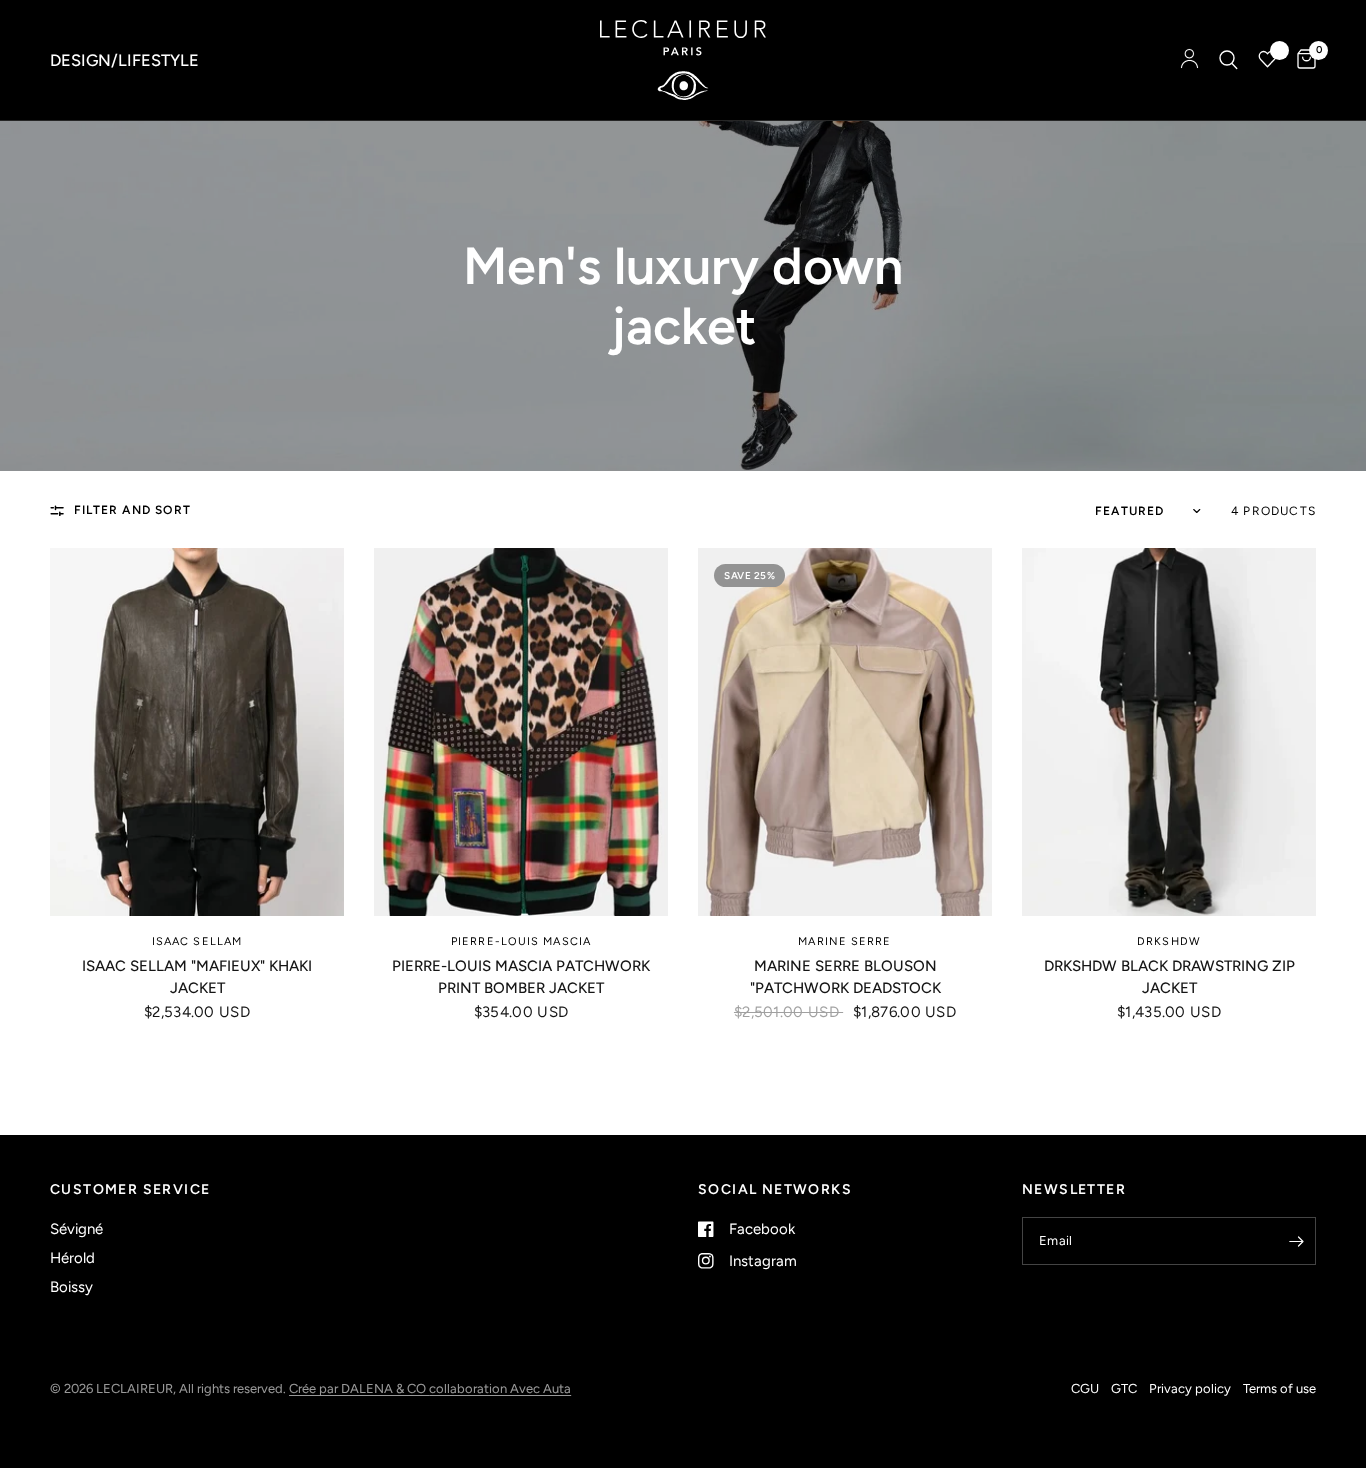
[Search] (1228, 60)
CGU (1085, 1388)
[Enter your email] (1296, 1241)
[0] (1301, 60)
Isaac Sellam (197, 941)
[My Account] (1189, 60)
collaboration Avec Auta (500, 1388)
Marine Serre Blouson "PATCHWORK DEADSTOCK (845, 977)
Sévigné (76, 1229)
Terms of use (1279, 1388)
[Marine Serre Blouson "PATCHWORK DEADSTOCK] (845, 732)
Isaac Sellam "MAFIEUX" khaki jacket (197, 977)
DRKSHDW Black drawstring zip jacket (1169, 977)
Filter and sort (132, 510)
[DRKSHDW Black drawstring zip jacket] (1169, 732)
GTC (1124, 1388)
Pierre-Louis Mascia (521, 941)
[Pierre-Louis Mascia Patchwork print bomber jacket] (521, 732)
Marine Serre (844, 941)
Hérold (72, 1258)
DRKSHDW (1169, 941)
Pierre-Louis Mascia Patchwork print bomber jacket (521, 977)
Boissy (71, 1287)
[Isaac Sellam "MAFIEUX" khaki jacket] (197, 732)
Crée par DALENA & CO (359, 1388)
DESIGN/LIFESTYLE (124, 60)
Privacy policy (1190, 1388)
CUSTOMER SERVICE (130, 1190)
